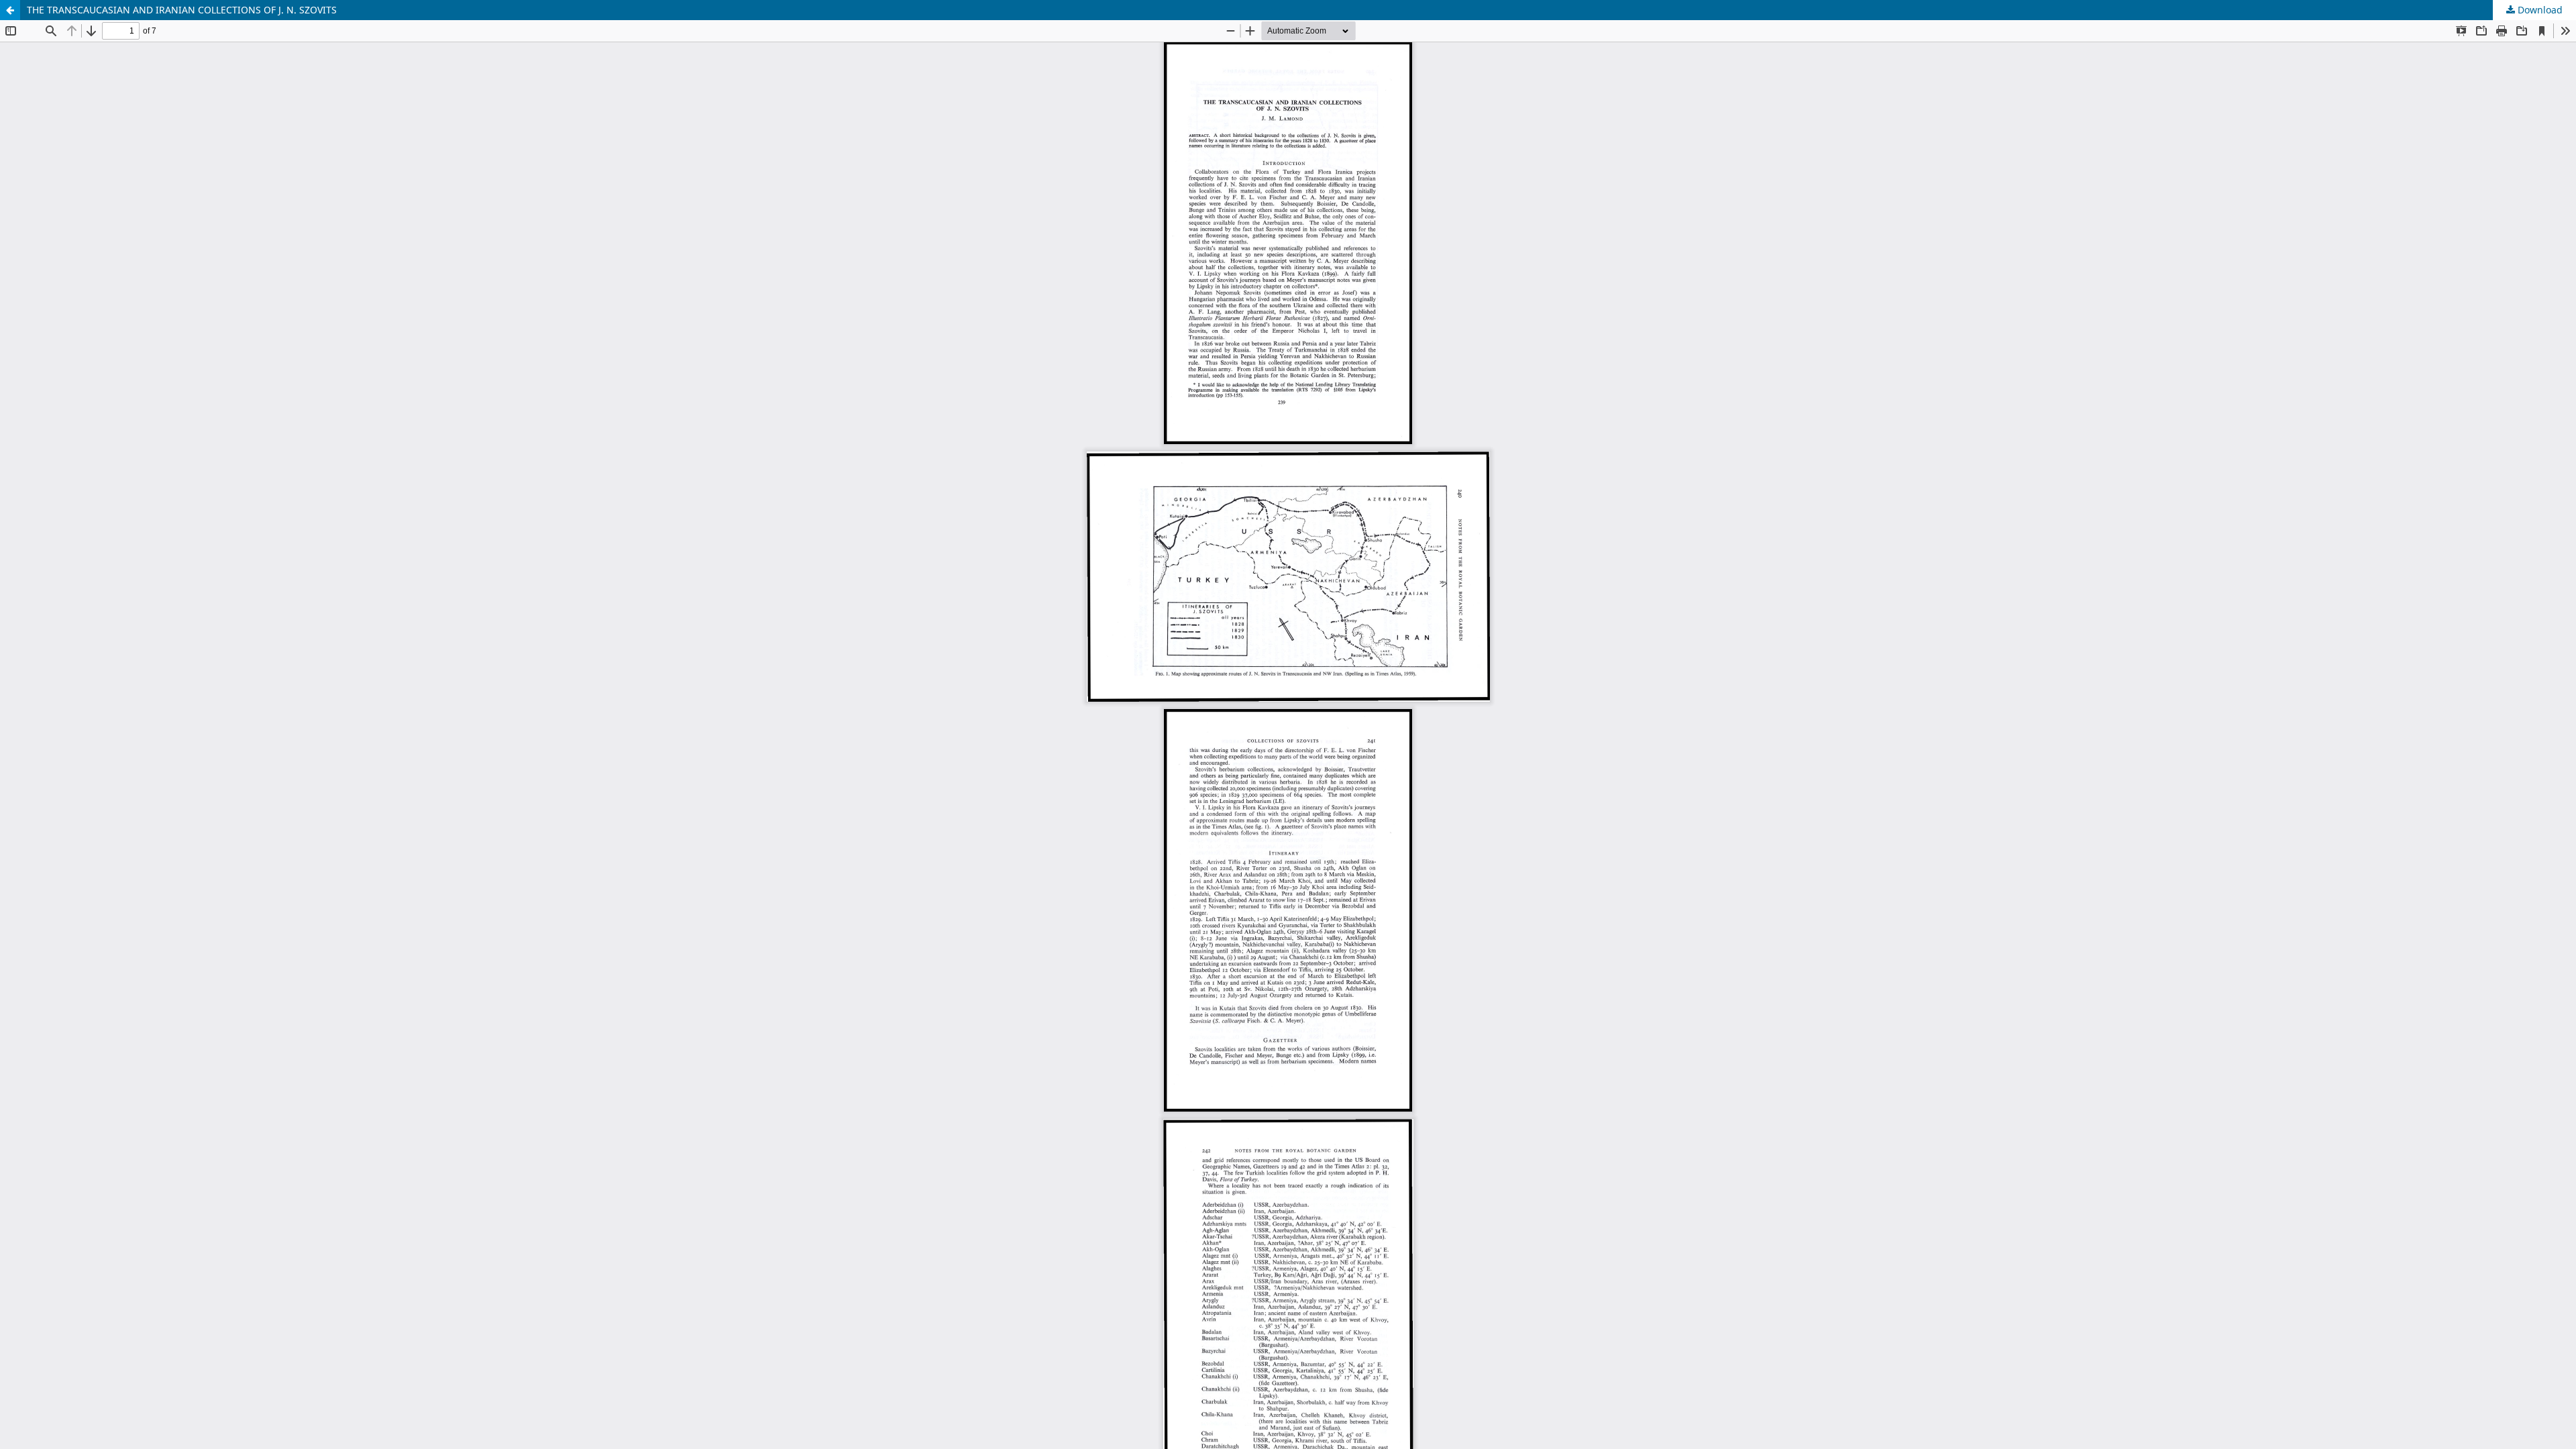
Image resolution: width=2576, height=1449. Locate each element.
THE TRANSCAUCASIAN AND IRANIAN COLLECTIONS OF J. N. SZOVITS (182, 10)
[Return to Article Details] (10, 10)
